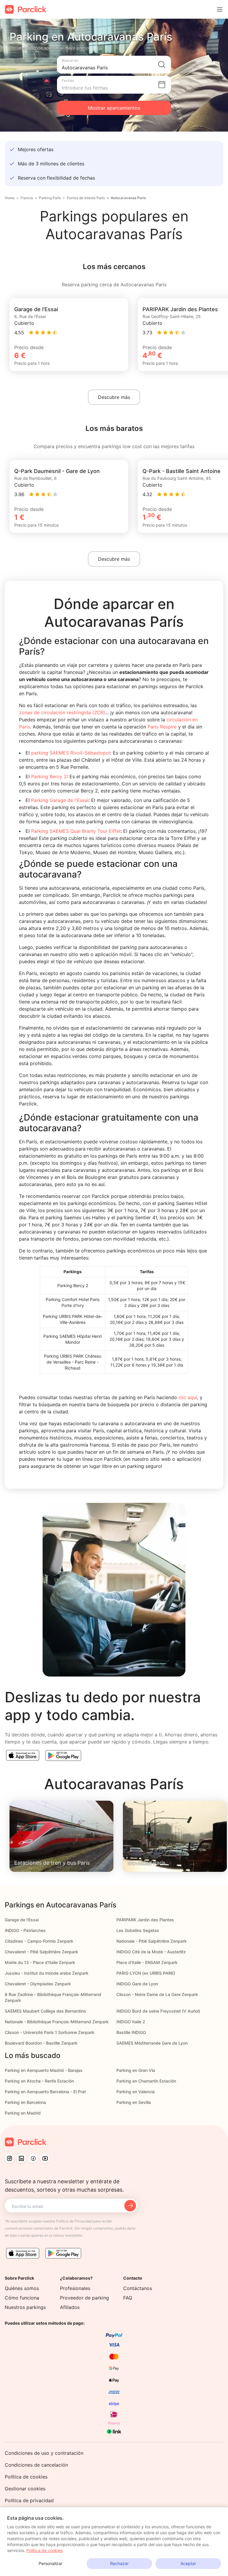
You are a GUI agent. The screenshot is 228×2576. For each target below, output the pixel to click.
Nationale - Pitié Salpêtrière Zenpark (152, 1941)
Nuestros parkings (25, 2307)
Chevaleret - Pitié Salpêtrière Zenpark (41, 1952)
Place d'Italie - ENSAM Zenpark (147, 1962)
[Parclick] (26, 9)
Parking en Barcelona (25, 2102)
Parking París (50, 198)
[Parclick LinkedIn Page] (21, 2158)
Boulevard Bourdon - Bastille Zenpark (41, 2043)
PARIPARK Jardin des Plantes (145, 1920)
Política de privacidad (29, 2500)
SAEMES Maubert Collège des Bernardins (45, 2011)
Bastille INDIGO (131, 2032)
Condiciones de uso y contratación (44, 2453)
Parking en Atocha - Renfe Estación (39, 2081)
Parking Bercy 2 (49, 776)
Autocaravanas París (128, 198)
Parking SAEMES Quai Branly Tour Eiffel (75, 831)
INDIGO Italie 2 (131, 2022)
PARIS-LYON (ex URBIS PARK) (146, 1973)
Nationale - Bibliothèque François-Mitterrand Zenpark (57, 2022)
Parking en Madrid (23, 2113)
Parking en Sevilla (134, 2102)
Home (10, 198)
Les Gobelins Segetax (138, 1930)
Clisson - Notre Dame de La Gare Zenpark (157, 1994)
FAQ (128, 2298)
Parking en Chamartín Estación (146, 2081)
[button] (114, 65)
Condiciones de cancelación (36, 2465)
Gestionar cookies (25, 2489)
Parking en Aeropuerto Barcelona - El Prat (45, 2092)
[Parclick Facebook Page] (33, 2158)
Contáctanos (138, 2288)
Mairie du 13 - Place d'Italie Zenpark (40, 1962)
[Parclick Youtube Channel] (45, 2158)
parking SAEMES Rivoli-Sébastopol (71, 753)
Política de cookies (26, 2477)
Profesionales (75, 2288)
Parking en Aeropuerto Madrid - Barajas (44, 2070)
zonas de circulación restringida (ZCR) (62, 712)
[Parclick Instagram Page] (9, 2158)
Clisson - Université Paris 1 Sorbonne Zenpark (50, 2032)
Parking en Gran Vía (136, 2070)
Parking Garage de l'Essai (59, 800)
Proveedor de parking (84, 2298)
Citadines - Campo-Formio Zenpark (39, 1941)
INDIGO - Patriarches (25, 1930)
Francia (27, 198)
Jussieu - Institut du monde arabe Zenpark (47, 1973)
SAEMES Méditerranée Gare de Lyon (152, 2043)
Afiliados (70, 2307)
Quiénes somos (22, 2288)
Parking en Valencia (136, 2092)
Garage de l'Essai (22, 1920)
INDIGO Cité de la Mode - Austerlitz (151, 1952)
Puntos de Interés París (86, 198)
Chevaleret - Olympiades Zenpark (38, 1984)
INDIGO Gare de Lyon (137, 1984)
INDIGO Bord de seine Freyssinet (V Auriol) (158, 2011)
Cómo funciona (22, 2298)
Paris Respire (162, 727)
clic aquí (188, 1397)
